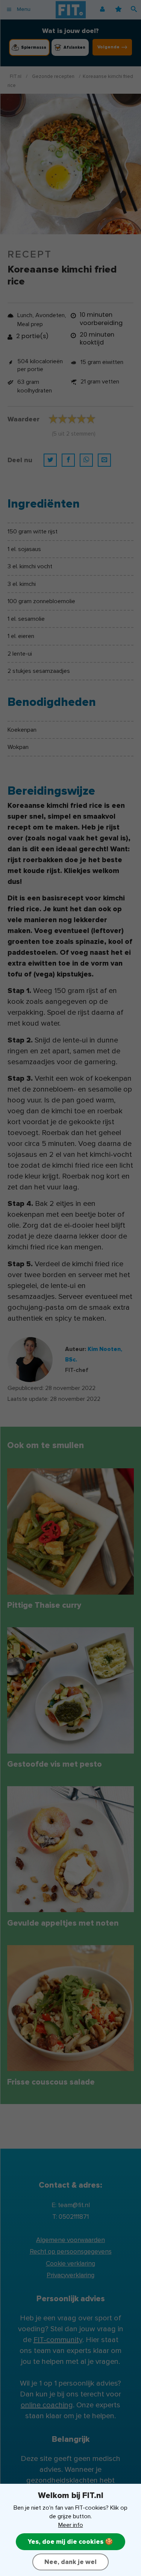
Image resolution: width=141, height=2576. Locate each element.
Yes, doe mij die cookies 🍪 (70, 2542)
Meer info (71, 2525)
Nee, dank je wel (70, 2562)
